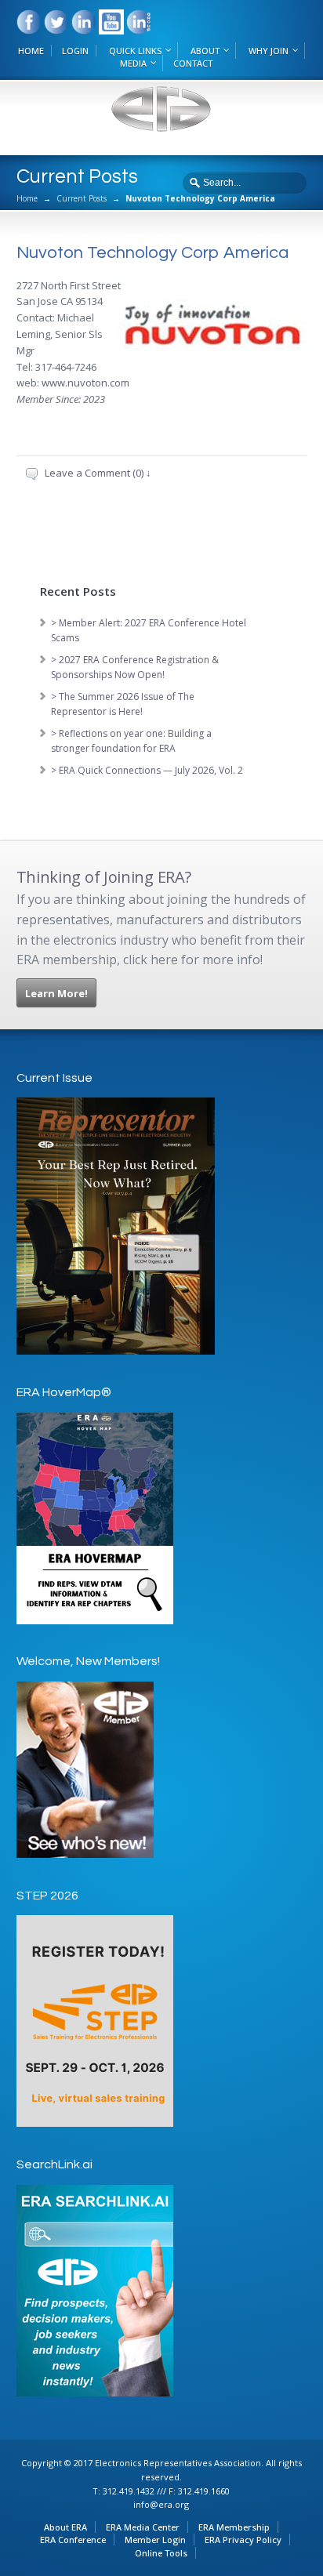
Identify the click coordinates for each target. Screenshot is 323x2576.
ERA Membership (234, 2527)
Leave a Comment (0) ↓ (98, 473)
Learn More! (56, 993)
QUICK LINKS (135, 51)
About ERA (65, 2527)
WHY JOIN (269, 51)
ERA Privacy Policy (243, 2540)
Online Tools (161, 2553)
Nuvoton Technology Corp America (152, 253)
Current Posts (82, 198)
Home (27, 198)
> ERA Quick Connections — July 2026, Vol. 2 (147, 770)
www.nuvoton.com (85, 383)
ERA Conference (73, 2540)
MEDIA (133, 63)
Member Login (155, 2540)
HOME (31, 51)
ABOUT (205, 51)
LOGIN (75, 51)
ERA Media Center (143, 2527)
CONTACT (193, 63)
